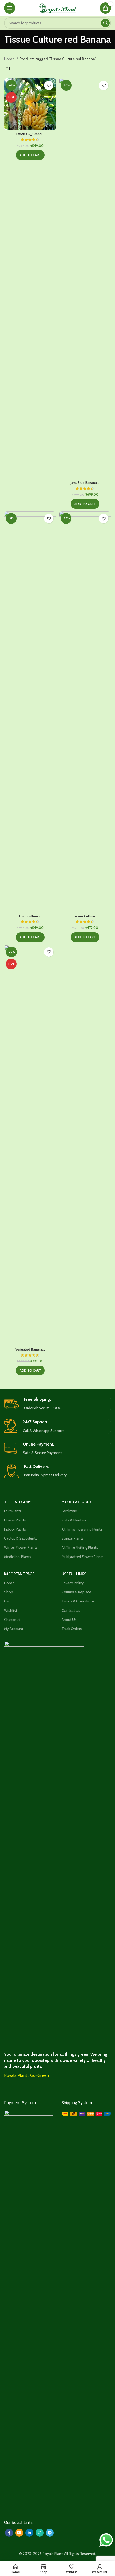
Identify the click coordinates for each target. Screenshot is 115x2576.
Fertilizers (69, 1511)
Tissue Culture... (85, 916)
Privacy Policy (73, 1583)
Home (10, 59)
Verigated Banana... (30, 1349)
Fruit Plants (13, 1511)
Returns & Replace (76, 1592)
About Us (69, 1620)
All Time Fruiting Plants (80, 1547)
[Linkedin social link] (29, 2533)
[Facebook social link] (9, 2533)
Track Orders (72, 1629)
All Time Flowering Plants (82, 1529)
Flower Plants (15, 1520)
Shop (9, 1592)
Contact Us (71, 1610)
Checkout (12, 1620)
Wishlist (11, 1610)
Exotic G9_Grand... (30, 134)
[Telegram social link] (50, 2533)
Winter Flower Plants (21, 1547)
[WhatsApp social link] (40, 2533)
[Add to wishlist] (49, 85)
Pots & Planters (74, 1520)
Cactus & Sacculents (21, 1538)
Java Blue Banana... (85, 483)
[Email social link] (19, 2533)
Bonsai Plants (73, 1538)
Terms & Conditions (78, 1601)
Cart (7, 1601)
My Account (14, 1629)
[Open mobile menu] (10, 8)
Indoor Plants (15, 1529)
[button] (30, 155)
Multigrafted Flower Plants (83, 1557)
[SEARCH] (105, 23)
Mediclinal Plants (18, 1557)
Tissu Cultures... (30, 916)
